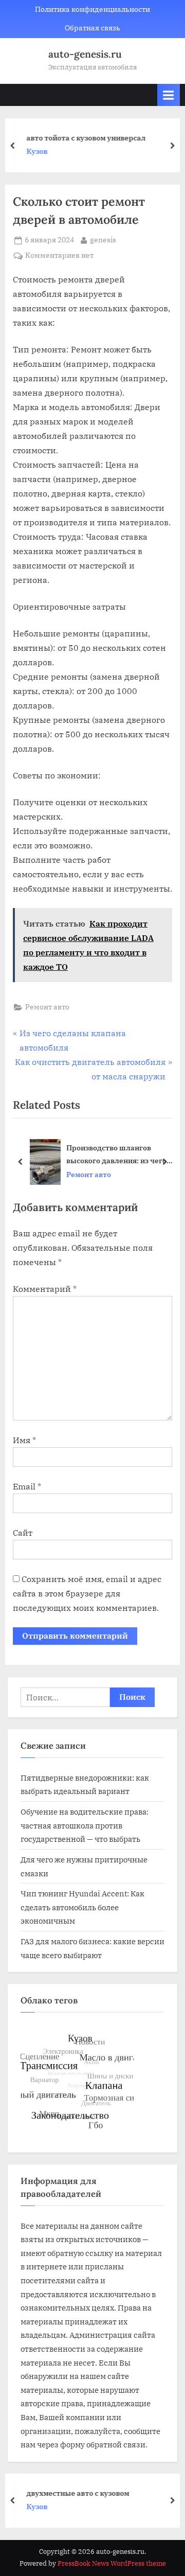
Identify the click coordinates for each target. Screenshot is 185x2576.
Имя (24, 1440)
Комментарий (45, 1289)
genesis (103, 239)
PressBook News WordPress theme (112, 2563)
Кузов (37, 152)
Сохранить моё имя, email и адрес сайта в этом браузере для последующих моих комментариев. (87, 1593)
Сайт (23, 1533)
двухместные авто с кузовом (78, 2492)
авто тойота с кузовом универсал (86, 138)
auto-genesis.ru (85, 54)
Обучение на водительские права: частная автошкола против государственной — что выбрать (85, 1825)
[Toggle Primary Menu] (169, 95)
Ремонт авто (47, 1007)
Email (27, 1486)
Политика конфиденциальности (92, 9)
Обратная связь (92, 28)
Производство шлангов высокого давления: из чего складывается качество (116, 1155)
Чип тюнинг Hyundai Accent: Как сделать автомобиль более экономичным (82, 1907)
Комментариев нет (59, 256)
